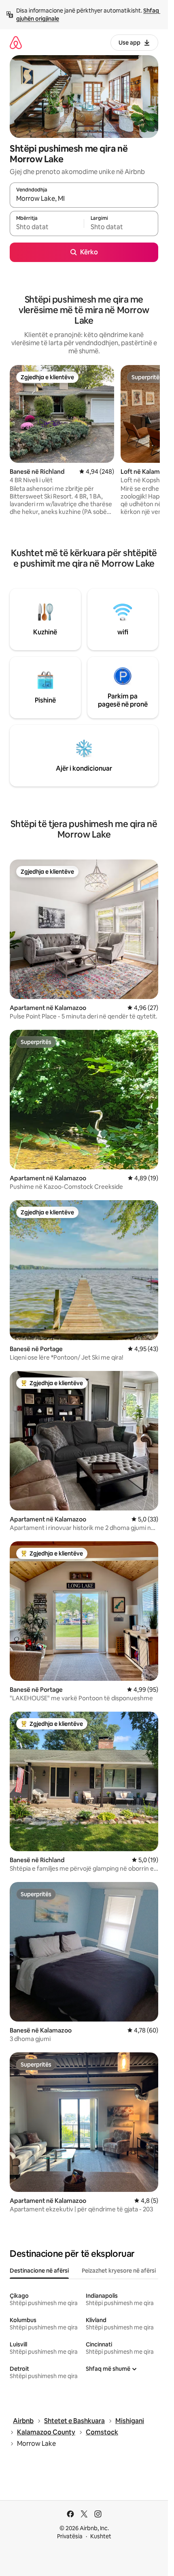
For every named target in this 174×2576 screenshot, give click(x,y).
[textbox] (47, 227)
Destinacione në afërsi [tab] (39, 2271)
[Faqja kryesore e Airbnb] (16, 42)
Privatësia (70, 2536)
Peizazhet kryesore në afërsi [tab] (119, 2271)
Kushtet (101, 2536)
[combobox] (84, 199)
